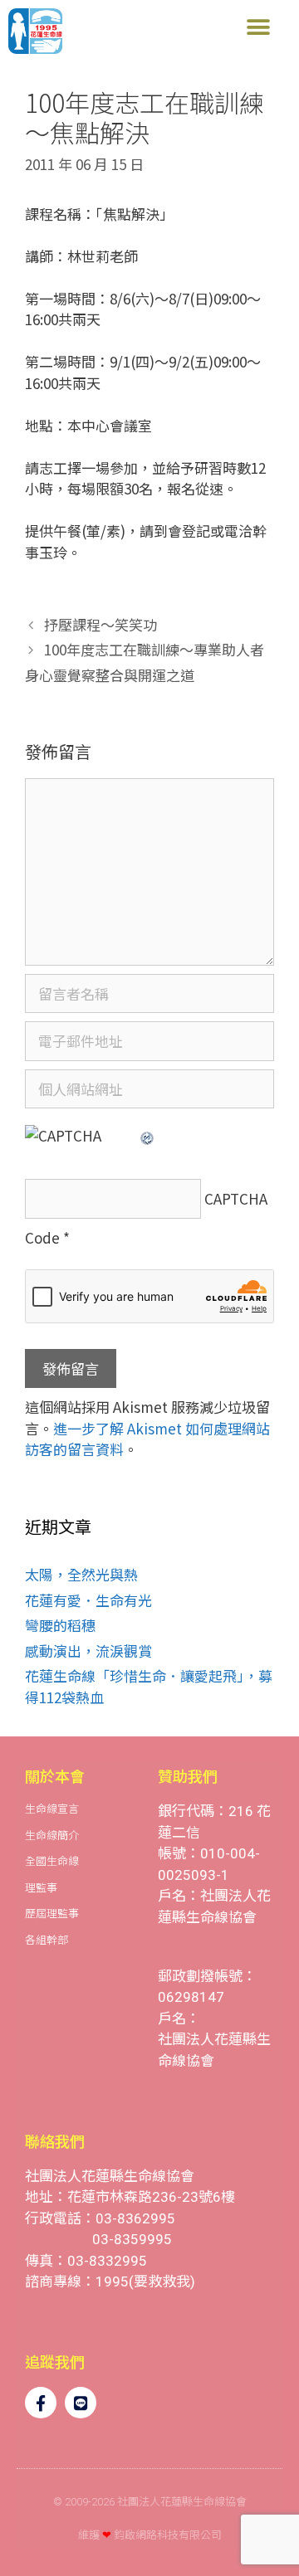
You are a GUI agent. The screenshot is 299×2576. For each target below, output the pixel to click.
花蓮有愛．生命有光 (88, 1600)
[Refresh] (148, 1135)
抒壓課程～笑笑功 (100, 624)
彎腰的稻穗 (60, 1625)
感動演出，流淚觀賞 (88, 1651)
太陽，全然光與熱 (81, 1574)
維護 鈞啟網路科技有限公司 (150, 2535)
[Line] (81, 2403)
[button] (258, 27)
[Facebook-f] (41, 2403)
